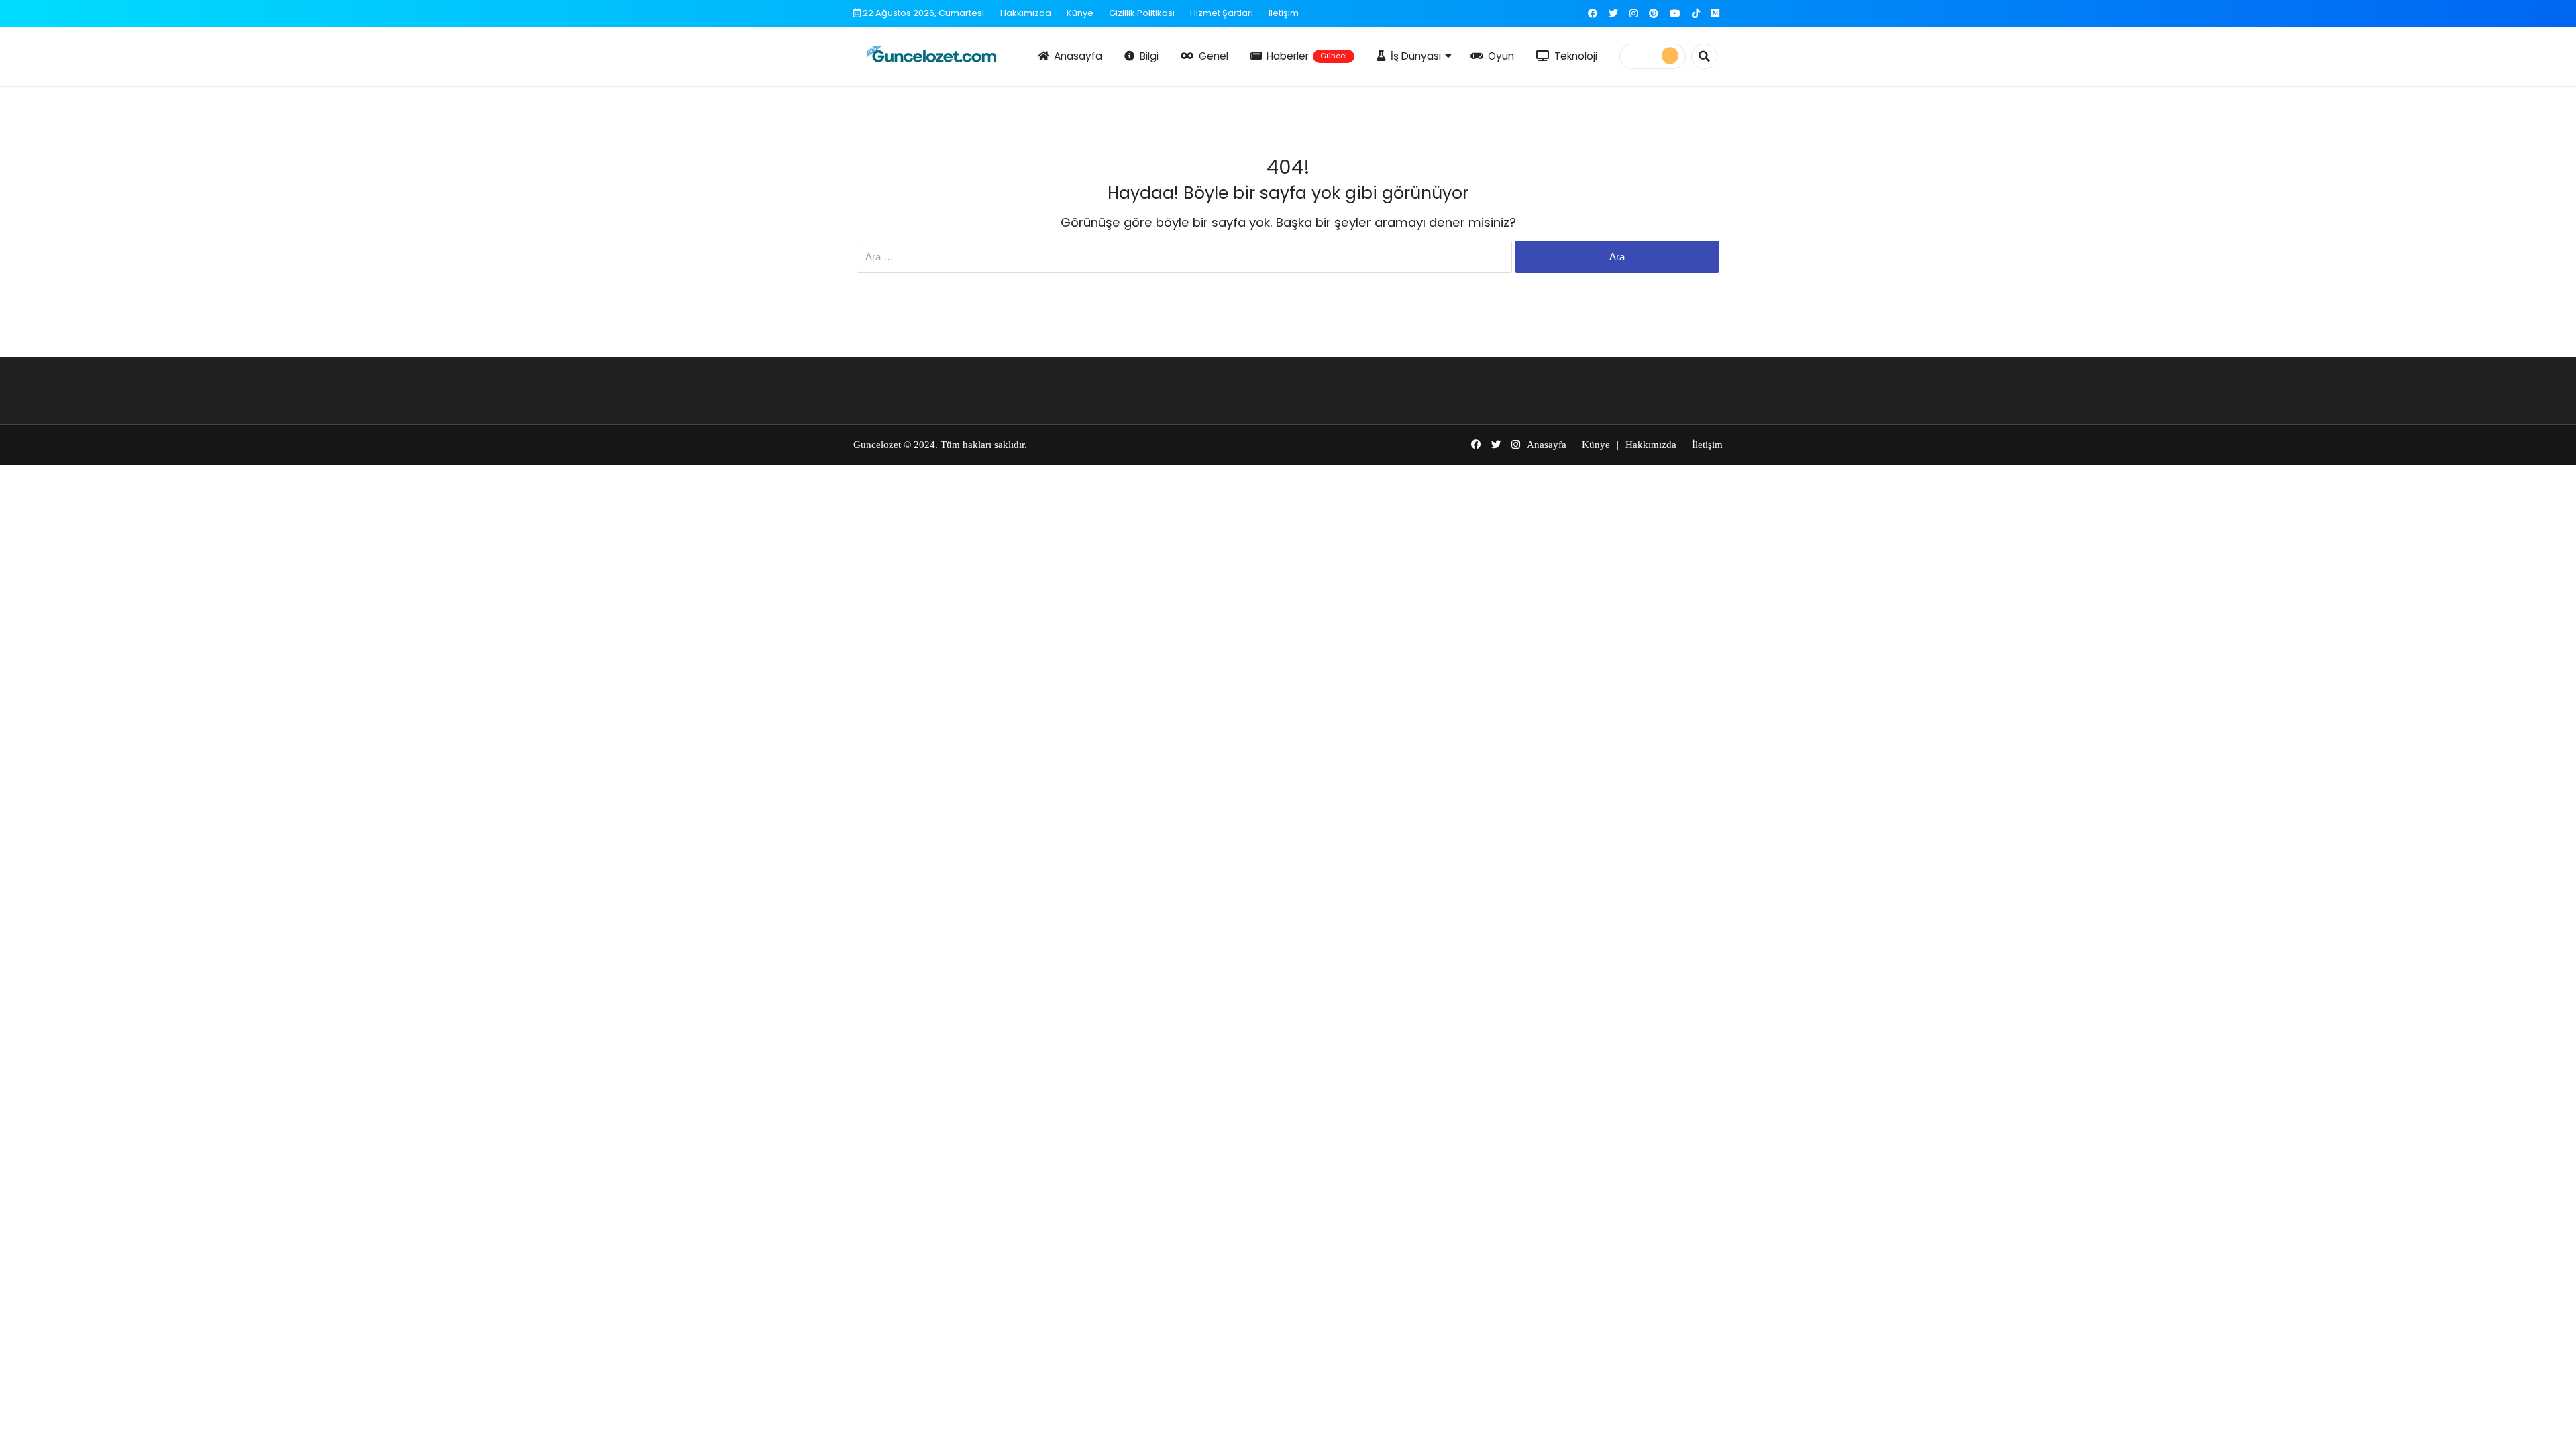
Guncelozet (877, 445)
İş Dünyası (1416, 56)
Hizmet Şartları (1222, 13)
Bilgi (1149, 56)
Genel (1214, 56)
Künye (1080, 13)
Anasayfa (1078, 56)
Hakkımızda (1026, 13)
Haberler (1307, 56)
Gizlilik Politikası (1142, 13)
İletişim (1284, 13)
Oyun (1501, 56)
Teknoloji (1576, 56)
